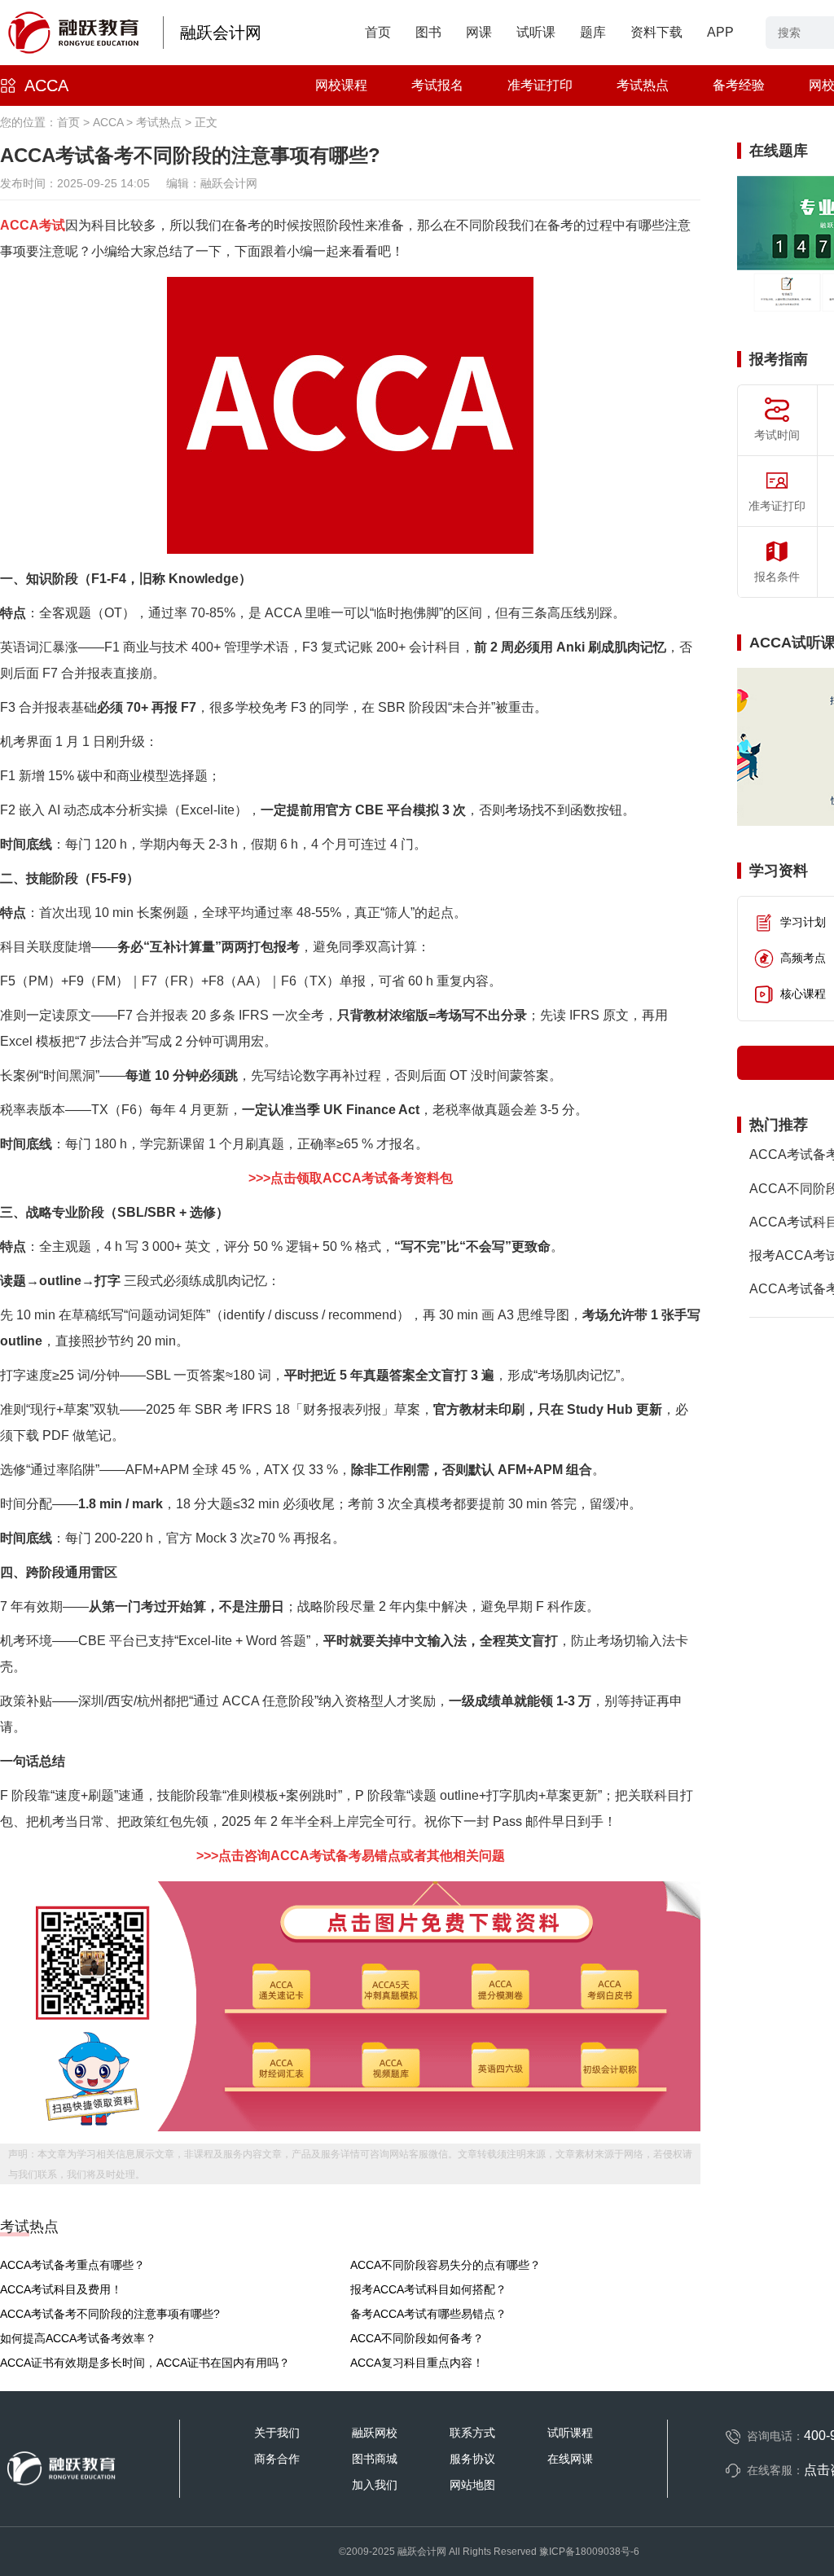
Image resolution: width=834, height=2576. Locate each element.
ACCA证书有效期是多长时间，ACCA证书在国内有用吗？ (145, 2363)
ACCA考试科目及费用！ (61, 2289)
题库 (593, 32)
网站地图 (472, 2485)
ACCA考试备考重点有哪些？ (72, 2265)
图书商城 (375, 2459)
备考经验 (739, 85)
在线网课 (570, 2459)
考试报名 (437, 85)
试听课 (536, 32)
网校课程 (341, 85)
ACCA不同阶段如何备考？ (417, 2338)
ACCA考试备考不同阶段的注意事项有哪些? (110, 2314)
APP (720, 32)
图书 (428, 32)
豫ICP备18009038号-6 (589, 2552)
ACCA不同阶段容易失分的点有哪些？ (446, 2265)
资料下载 (656, 32)
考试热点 (643, 85)
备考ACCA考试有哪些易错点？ (428, 2314)
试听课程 (570, 2433)
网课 (479, 32)
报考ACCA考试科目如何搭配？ (428, 2289)
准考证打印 (540, 85)
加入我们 (375, 2485)
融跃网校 (375, 2433)
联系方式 (472, 2433)
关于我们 (277, 2433)
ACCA (46, 86)
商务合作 (277, 2459)
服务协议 (472, 2459)
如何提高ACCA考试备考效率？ (78, 2338)
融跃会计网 (221, 33)
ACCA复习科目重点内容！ (417, 2363)
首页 (378, 32)
